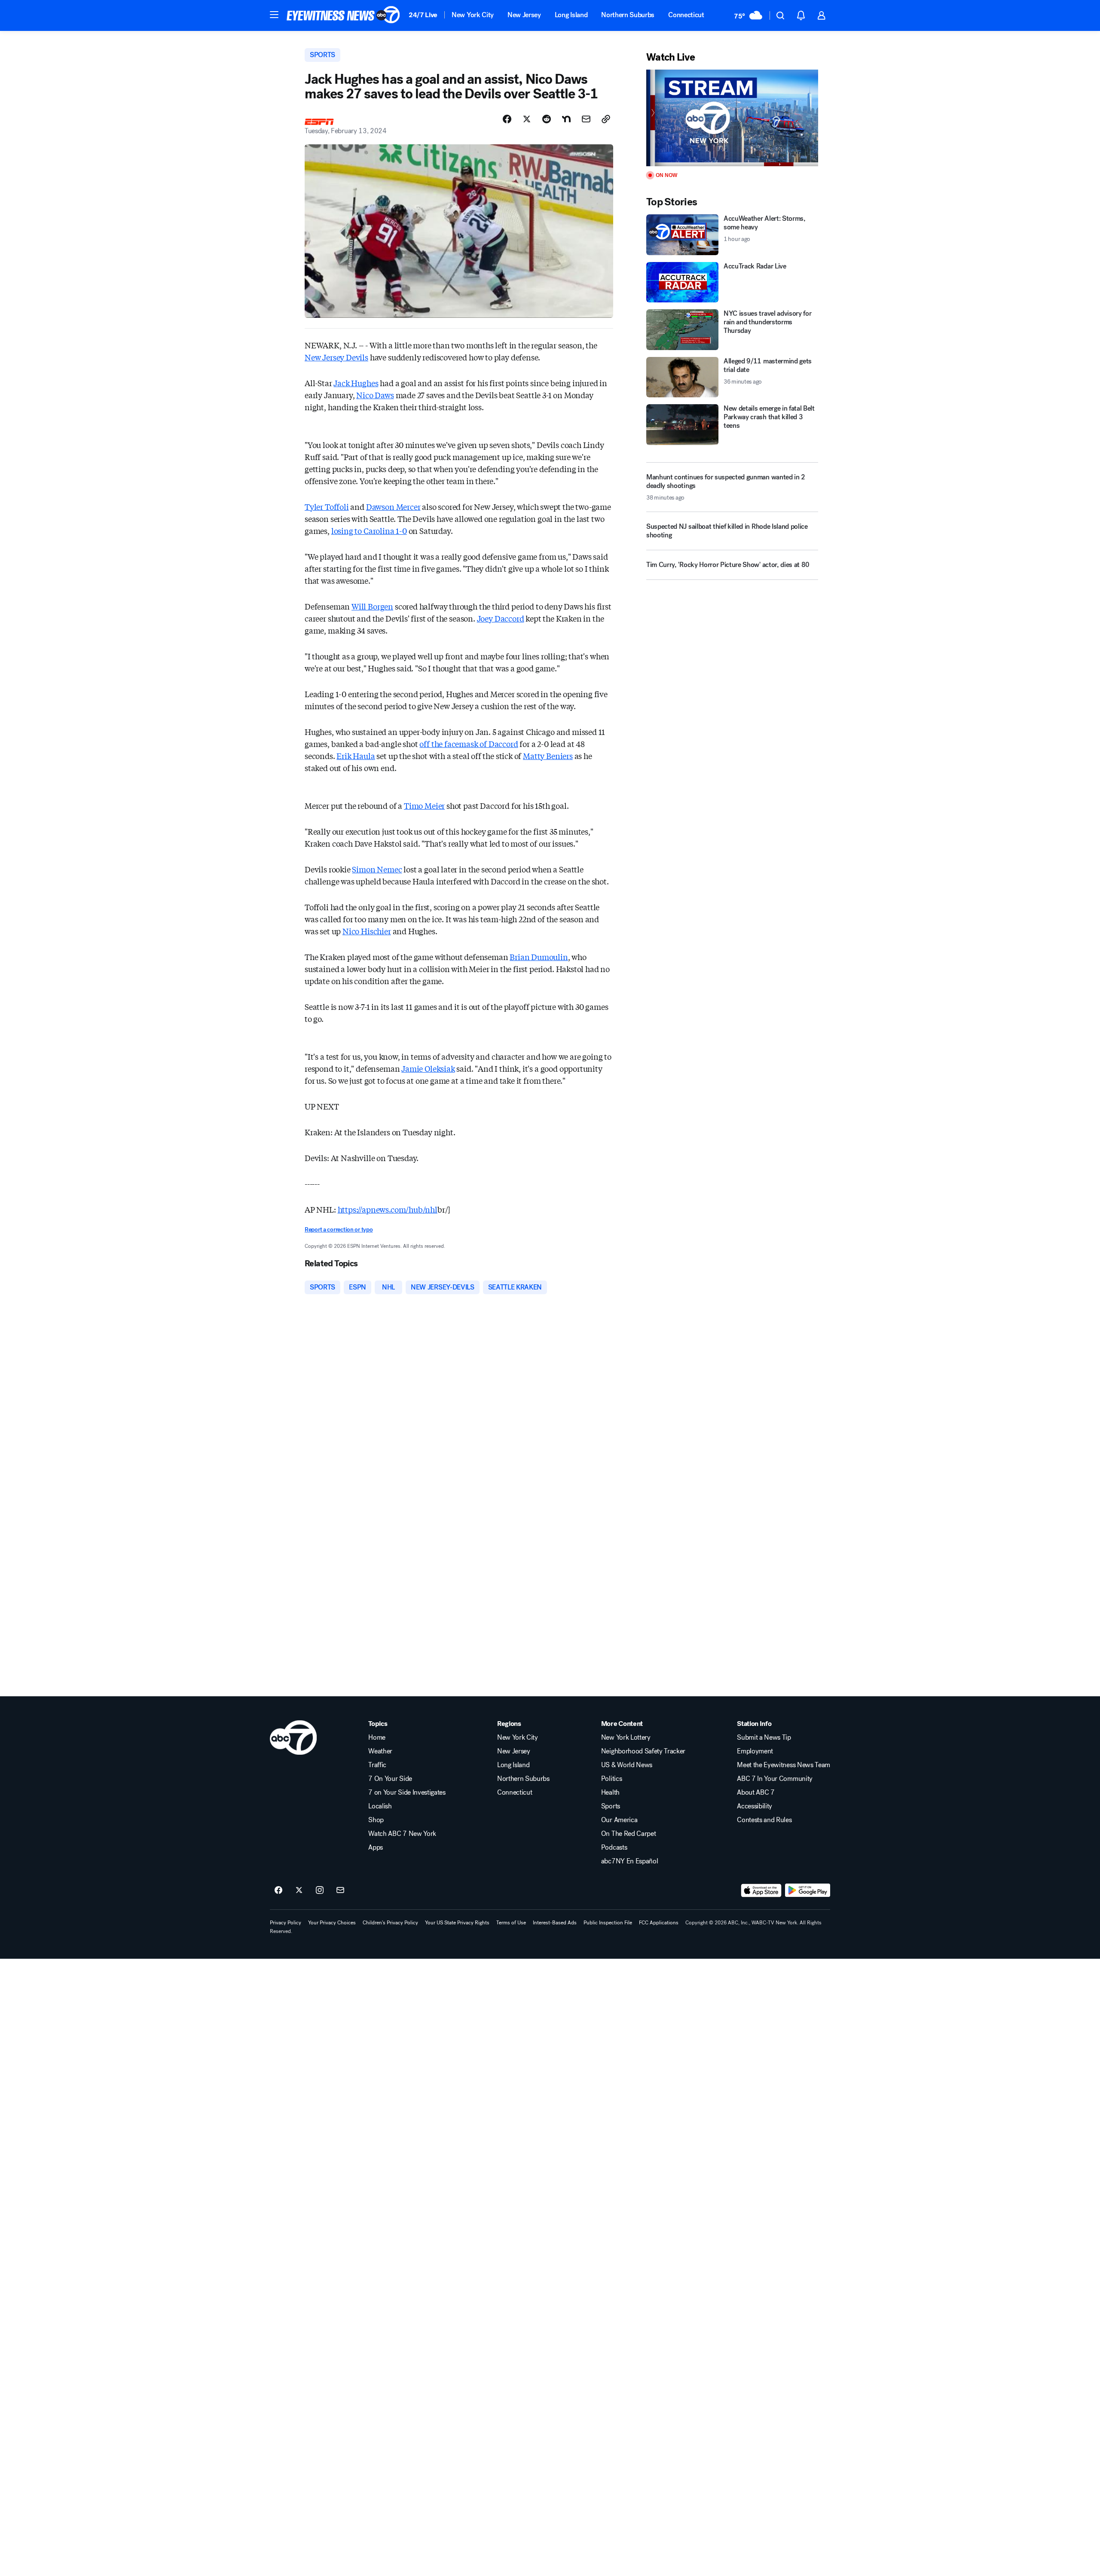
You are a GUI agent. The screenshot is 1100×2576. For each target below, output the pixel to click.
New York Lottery (626, 1738)
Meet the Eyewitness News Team (784, 1765)
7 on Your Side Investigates (407, 1793)
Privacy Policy (286, 1923)
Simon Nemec (377, 869)
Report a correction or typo (339, 1230)
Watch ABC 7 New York (402, 1834)
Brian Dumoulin (539, 957)
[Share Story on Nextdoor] (566, 119)
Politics (611, 1779)
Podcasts (614, 1847)
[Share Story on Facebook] (507, 119)
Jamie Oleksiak (428, 1068)
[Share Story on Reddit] (547, 119)
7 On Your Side (390, 1779)
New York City (473, 15)
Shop (376, 1820)
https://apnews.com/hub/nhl (388, 1209)
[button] (274, 15)
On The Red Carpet (629, 1834)
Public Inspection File (608, 1923)
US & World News (627, 1765)
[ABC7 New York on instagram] (320, 1890)
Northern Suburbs (628, 15)
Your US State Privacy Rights (457, 1923)
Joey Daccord (501, 618)
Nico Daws (375, 395)
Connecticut (686, 15)
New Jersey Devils (336, 357)
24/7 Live (423, 15)
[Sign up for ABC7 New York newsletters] (340, 1890)
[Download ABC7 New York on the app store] (761, 1890)
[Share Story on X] (527, 119)
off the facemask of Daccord (469, 744)
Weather (380, 1751)
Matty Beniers (548, 756)
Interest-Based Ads (555, 1923)
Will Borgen (372, 606)
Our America (619, 1820)
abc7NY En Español (630, 1861)
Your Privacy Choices (332, 1923)
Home (377, 1738)
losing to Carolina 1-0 (369, 530)
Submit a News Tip (764, 1738)
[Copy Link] (606, 119)
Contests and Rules (764, 1820)
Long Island (571, 15)
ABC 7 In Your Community (775, 1779)
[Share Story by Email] (586, 119)
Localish (380, 1806)
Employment (755, 1751)
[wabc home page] (293, 1738)
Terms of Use (511, 1923)
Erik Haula (356, 756)
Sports (611, 1806)
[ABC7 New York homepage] (343, 15)
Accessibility (755, 1806)
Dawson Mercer (393, 506)
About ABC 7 (756, 1793)
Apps (376, 1847)
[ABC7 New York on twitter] (299, 1890)
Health (610, 1793)
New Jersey (524, 15)
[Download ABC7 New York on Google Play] (808, 1890)
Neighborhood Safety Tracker (643, 1751)
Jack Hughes (356, 383)
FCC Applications (659, 1923)
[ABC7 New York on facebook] (278, 1890)
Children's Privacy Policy (390, 1923)
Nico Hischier (367, 931)
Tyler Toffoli (327, 506)
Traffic (377, 1765)
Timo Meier (424, 805)
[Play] (732, 118)
